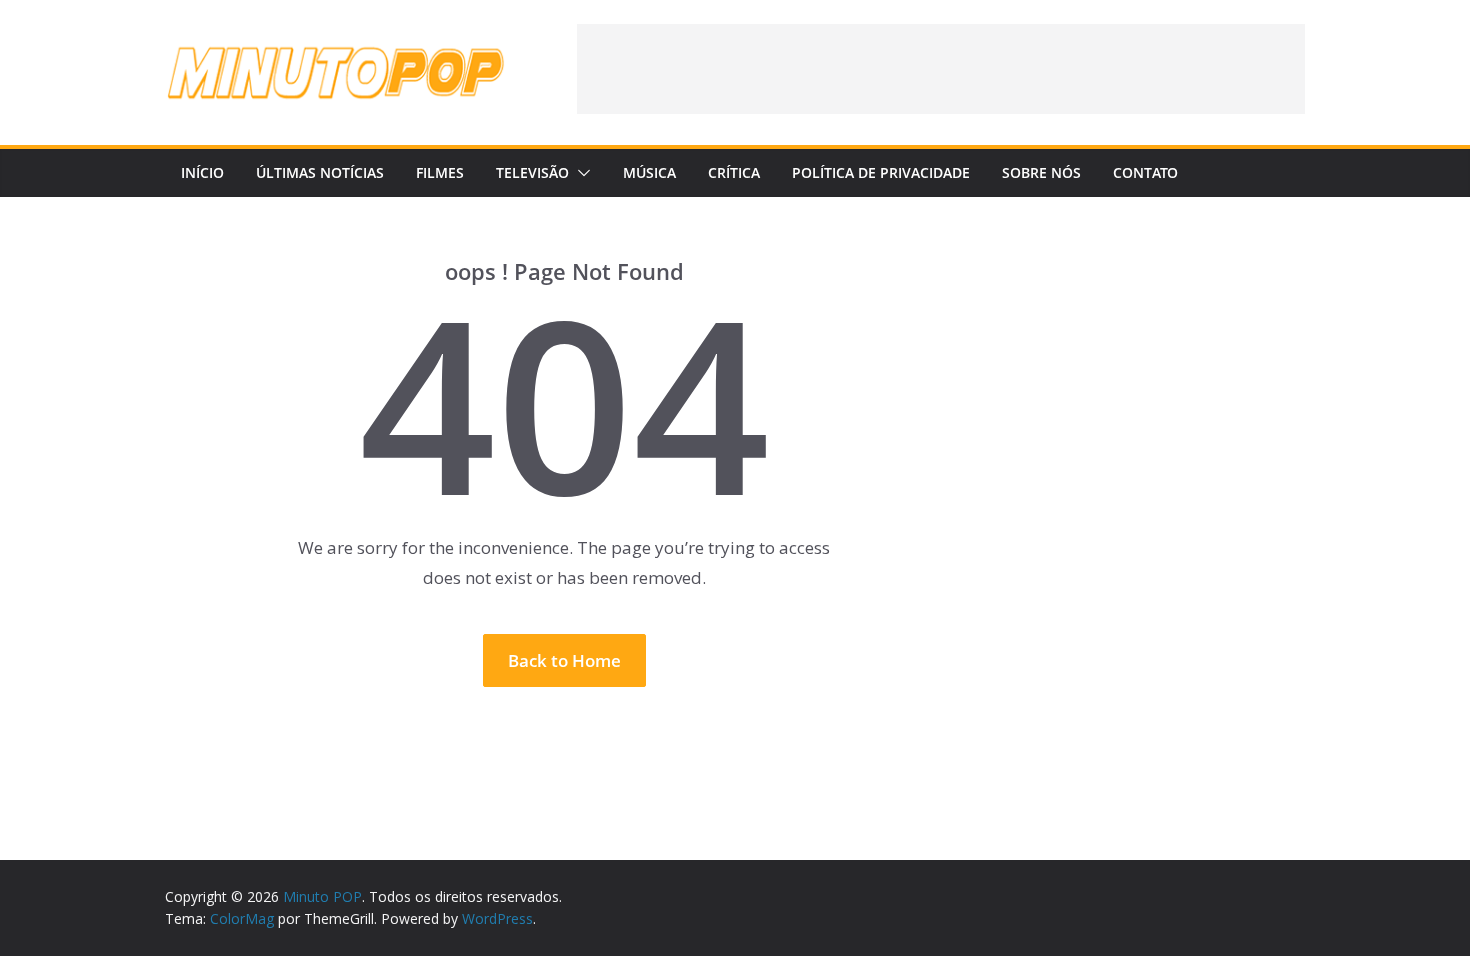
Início (202, 172)
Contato (1145, 172)
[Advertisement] (941, 69)
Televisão (532, 172)
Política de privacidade (881, 172)
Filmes (440, 172)
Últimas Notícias (320, 172)
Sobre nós (1041, 172)
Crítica (734, 172)
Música (649, 172)
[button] (580, 173)
